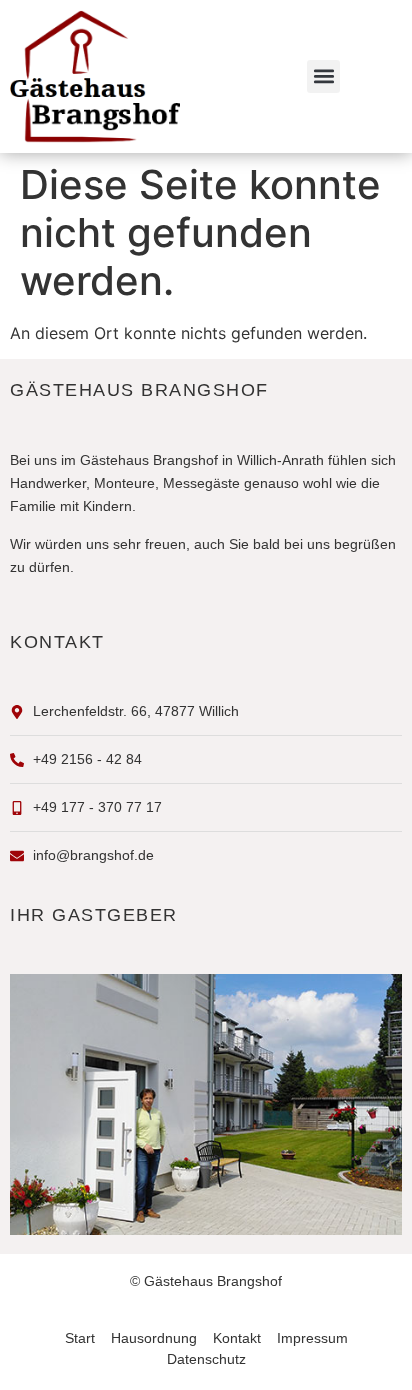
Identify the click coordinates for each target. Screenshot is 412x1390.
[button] (323, 76)
